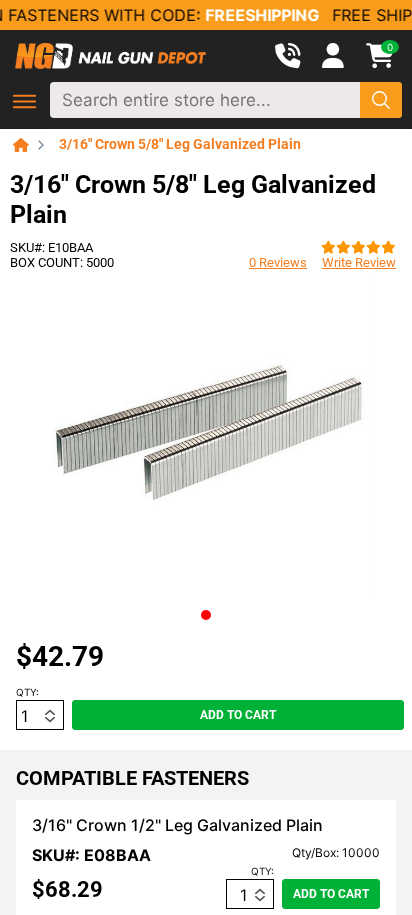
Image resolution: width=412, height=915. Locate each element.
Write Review (359, 262)
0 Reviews (278, 262)
